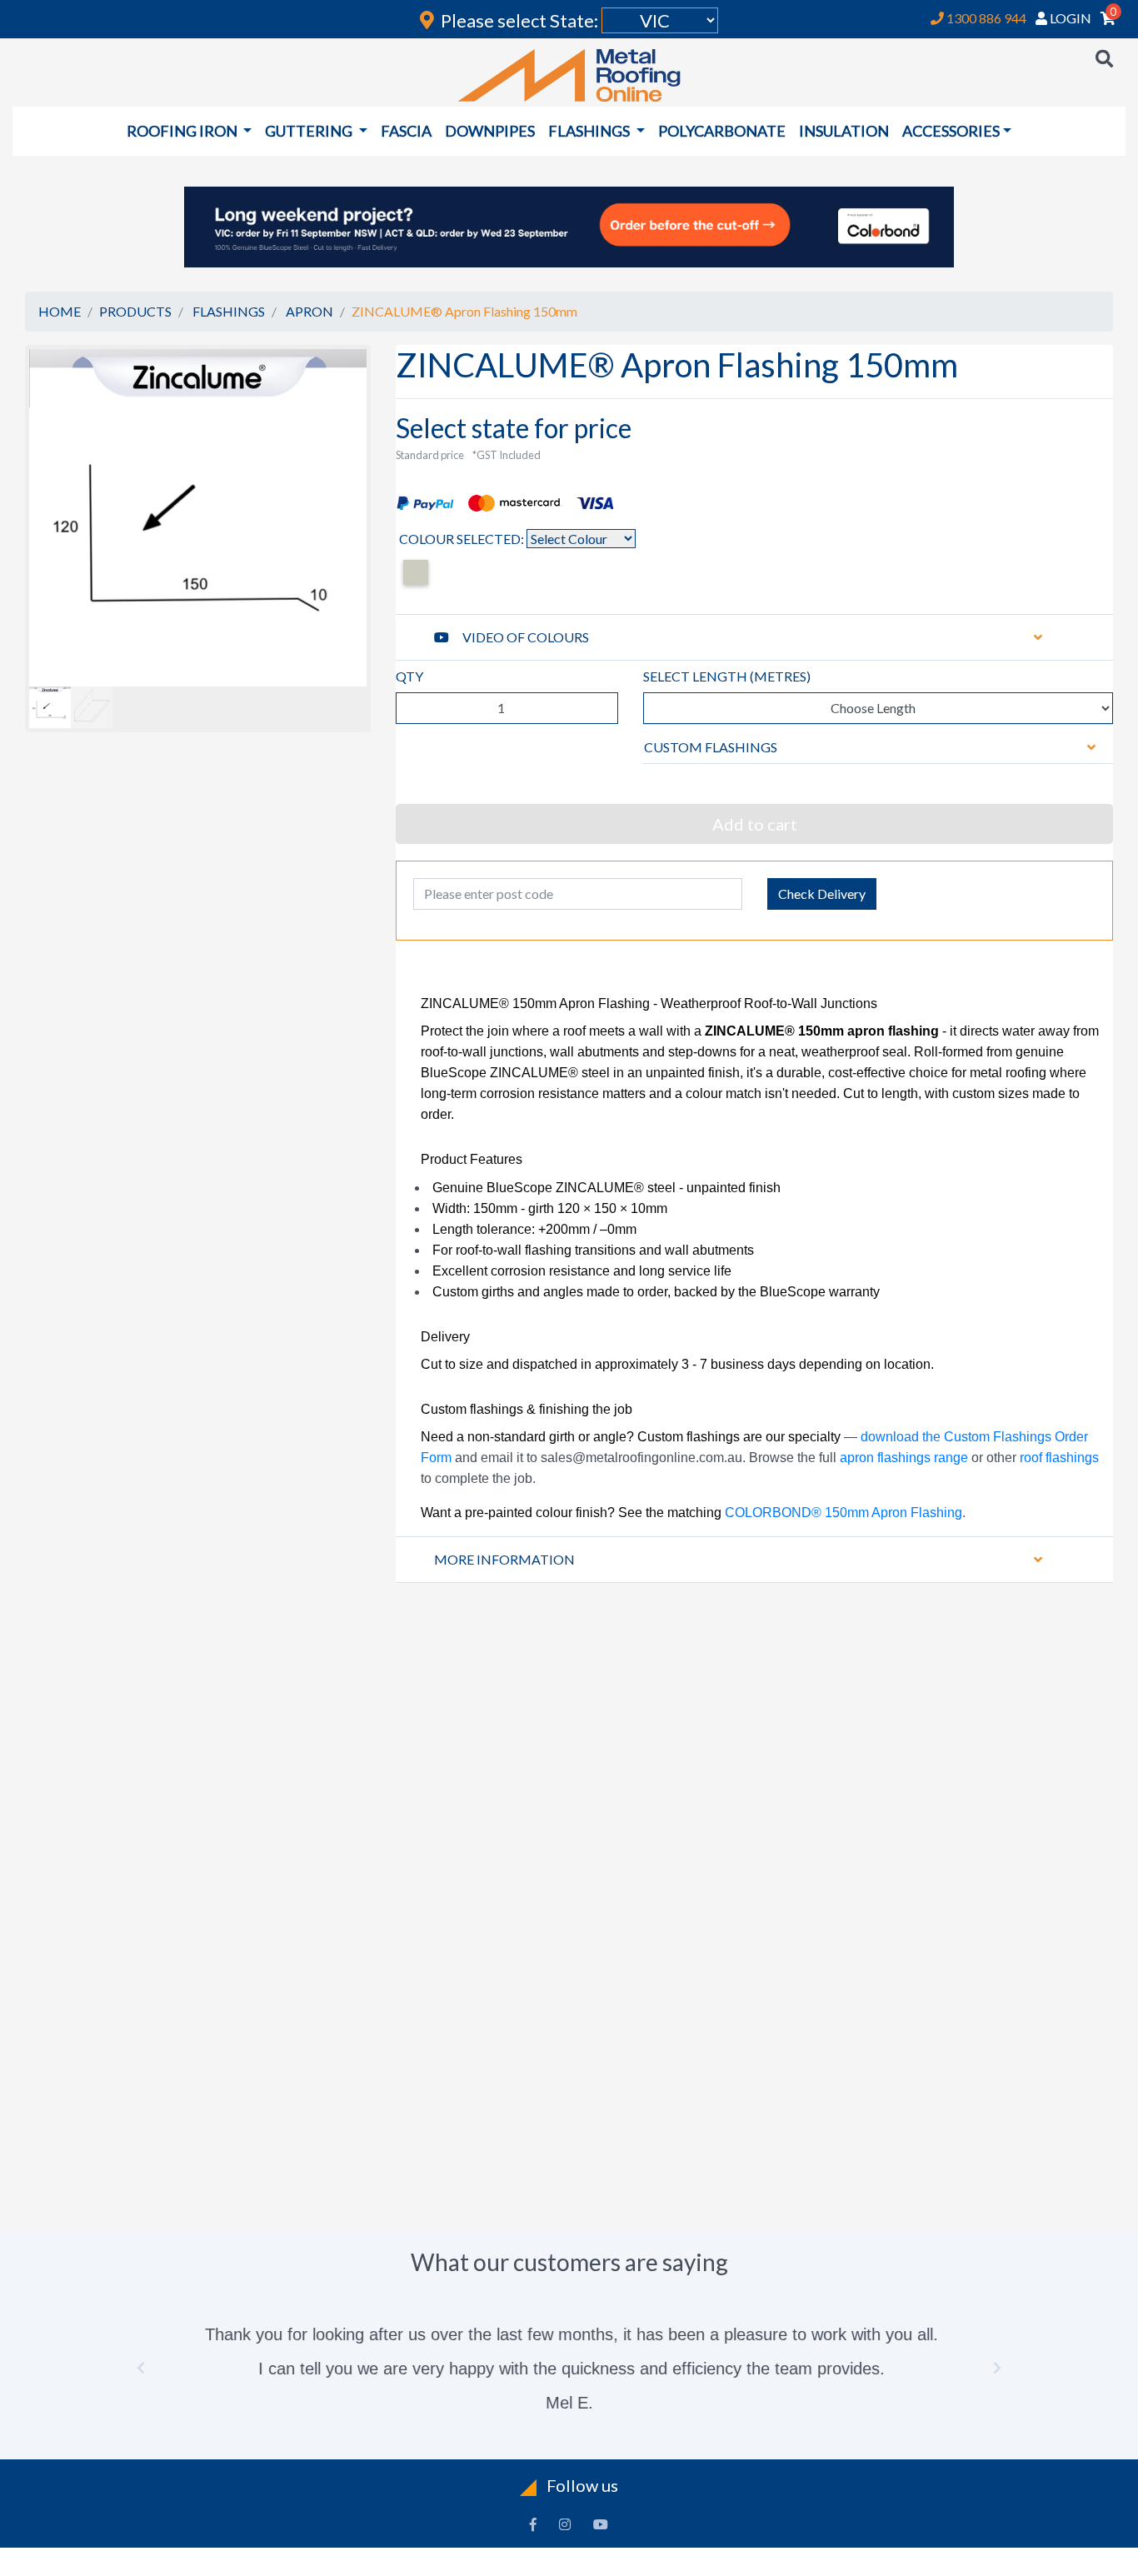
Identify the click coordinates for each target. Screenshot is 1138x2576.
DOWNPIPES (490, 131)
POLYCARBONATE (722, 131)
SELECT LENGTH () (727, 676)
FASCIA (406, 131)
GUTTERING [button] (310, 131)
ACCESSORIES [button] (951, 131)
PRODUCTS (135, 311)
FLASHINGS (229, 311)
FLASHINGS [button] (590, 131)
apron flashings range (904, 1458)
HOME (60, 311)
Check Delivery (822, 894)
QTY (409, 676)
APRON (309, 311)
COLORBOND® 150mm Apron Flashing (844, 1513)
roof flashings (1059, 1458)
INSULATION (844, 131)
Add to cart (755, 824)
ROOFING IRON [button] (183, 131)
